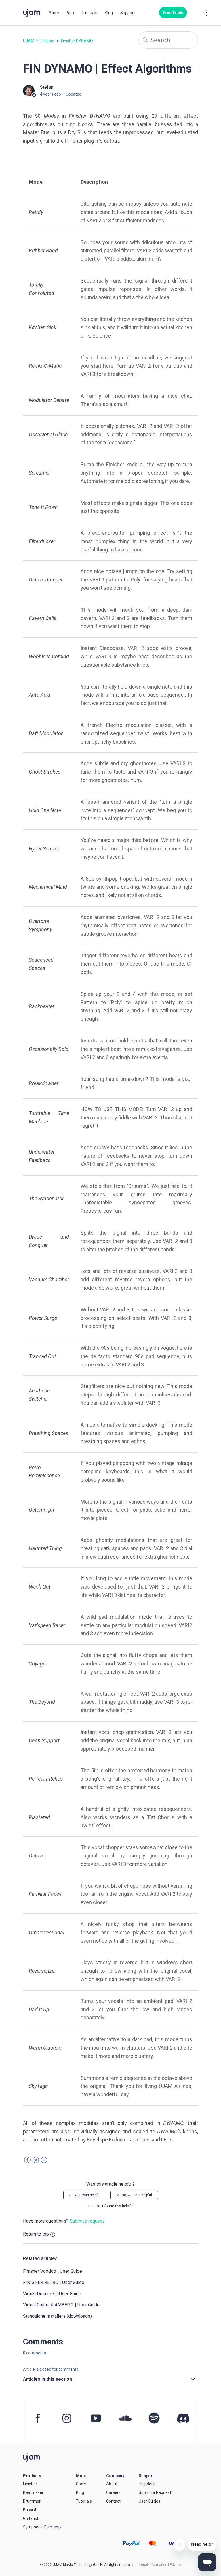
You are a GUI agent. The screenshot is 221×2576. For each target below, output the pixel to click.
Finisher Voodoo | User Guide (53, 2271)
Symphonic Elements (42, 2527)
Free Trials (173, 13)
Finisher (48, 41)
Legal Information (153, 2565)
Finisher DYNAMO (77, 41)
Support (128, 13)
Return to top (36, 2234)
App (70, 13)
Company (115, 2476)
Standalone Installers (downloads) (57, 2316)
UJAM (29, 41)
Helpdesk (147, 2484)
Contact (113, 2501)
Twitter (36, 2160)
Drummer (32, 2501)
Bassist (30, 2510)
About (112, 2484)
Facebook (27, 2160)
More (81, 2476)
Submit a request (87, 2221)
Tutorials (89, 13)
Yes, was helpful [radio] (87, 2195)
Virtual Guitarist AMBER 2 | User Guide (61, 2305)
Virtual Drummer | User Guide (52, 2294)
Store (54, 13)
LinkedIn (44, 2160)
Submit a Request (155, 2492)
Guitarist (31, 2518)
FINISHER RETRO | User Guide (54, 2282)
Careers (113, 2492)
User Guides (149, 2501)
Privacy (176, 2565)
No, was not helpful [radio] (137, 2195)
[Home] (32, 2457)
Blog (109, 13)
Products (32, 2476)
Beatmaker (33, 2492)
